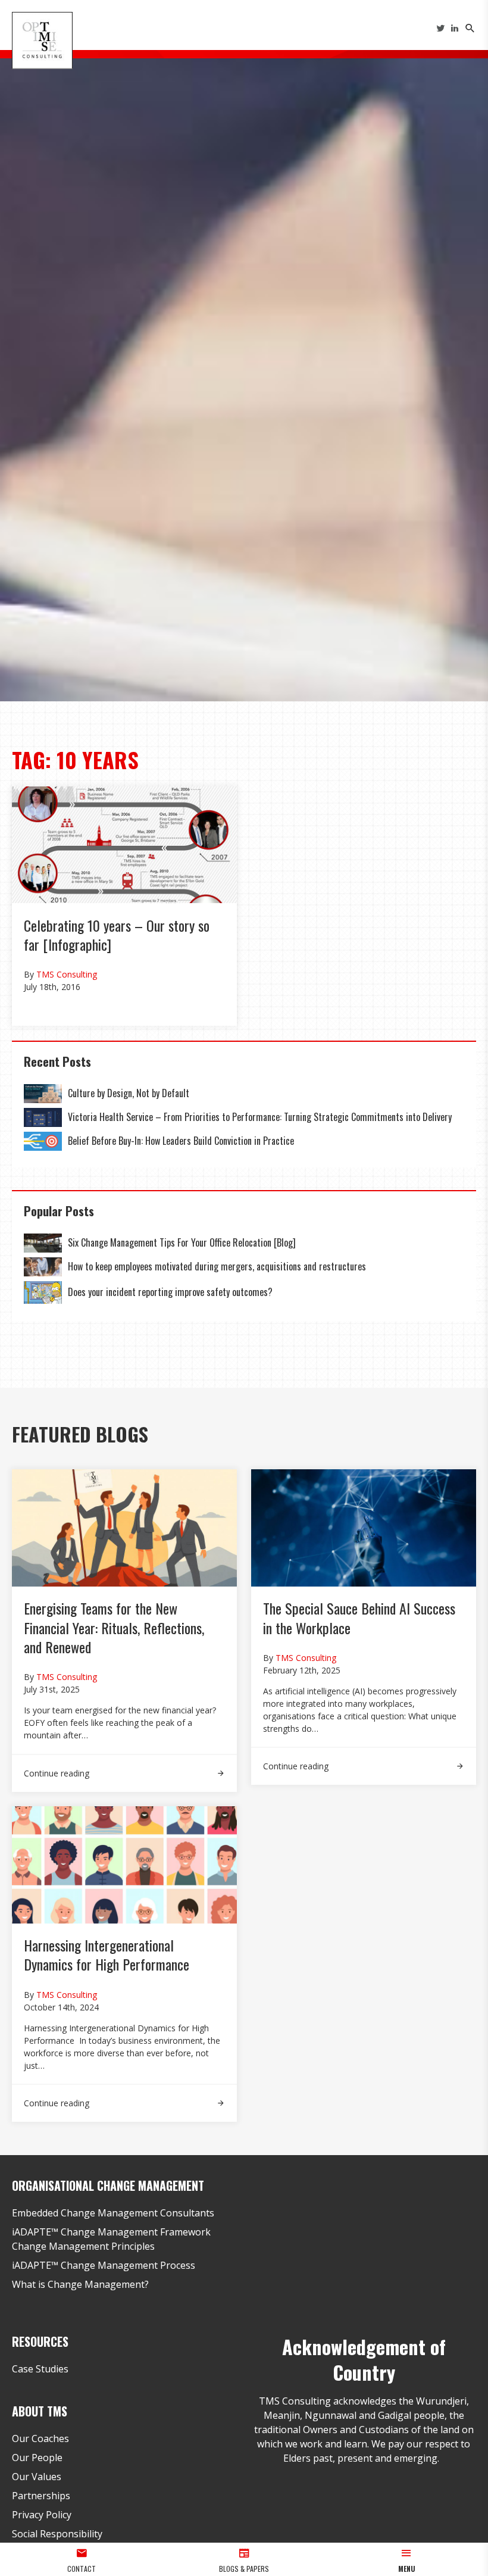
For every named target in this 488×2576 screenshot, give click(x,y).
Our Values (37, 2477)
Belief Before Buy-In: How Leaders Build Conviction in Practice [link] (181, 1141)
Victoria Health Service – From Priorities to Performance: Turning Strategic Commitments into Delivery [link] (260, 1117)
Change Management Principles (83, 2246)
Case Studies (40, 2369)
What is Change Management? (80, 2284)
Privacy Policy (42, 2515)
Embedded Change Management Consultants (113, 2213)
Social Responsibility (57, 2534)
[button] (407, 2559)
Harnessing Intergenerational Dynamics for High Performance (108, 1954)
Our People (37, 2458)
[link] (43, 1094)
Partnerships (41, 2496)
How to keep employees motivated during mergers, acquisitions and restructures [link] (217, 1266)
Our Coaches (40, 2438)
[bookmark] (42, 39)
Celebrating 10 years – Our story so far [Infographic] (117, 935)
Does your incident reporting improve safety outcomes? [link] (170, 1292)
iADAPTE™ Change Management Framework (111, 2232)
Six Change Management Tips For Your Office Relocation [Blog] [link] (182, 1242)
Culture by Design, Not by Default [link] (130, 1093)
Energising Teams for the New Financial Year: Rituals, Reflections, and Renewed (114, 1627)
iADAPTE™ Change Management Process (104, 2265)
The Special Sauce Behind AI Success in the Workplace (359, 1618)
